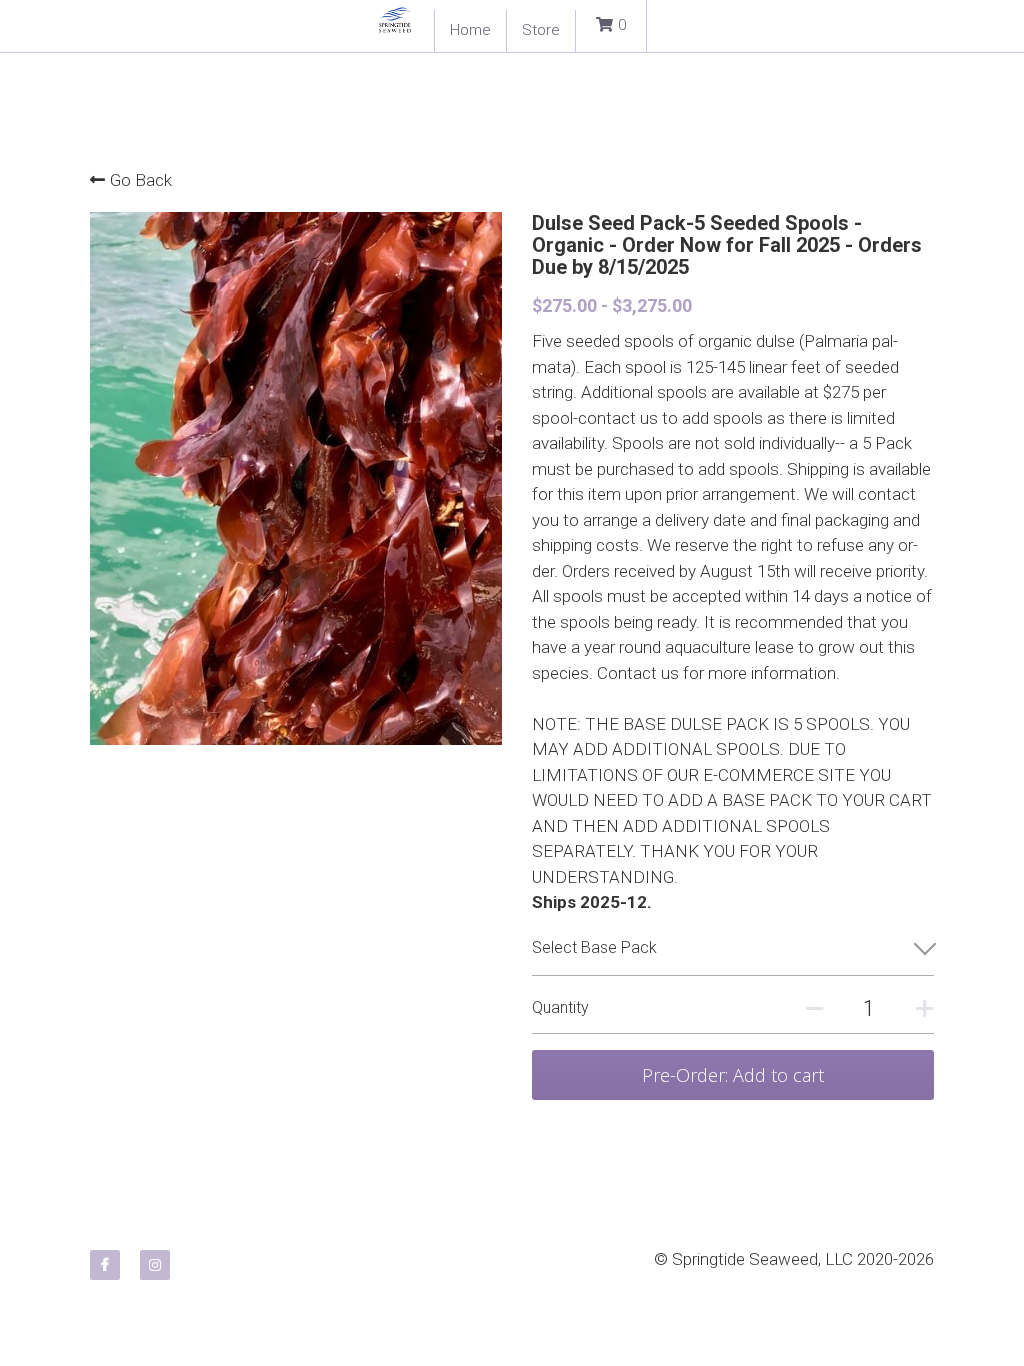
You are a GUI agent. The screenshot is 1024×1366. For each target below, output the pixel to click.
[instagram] (155, 1265)
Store (541, 30)
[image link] (395, 18)
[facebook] (105, 1265)
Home (470, 30)
